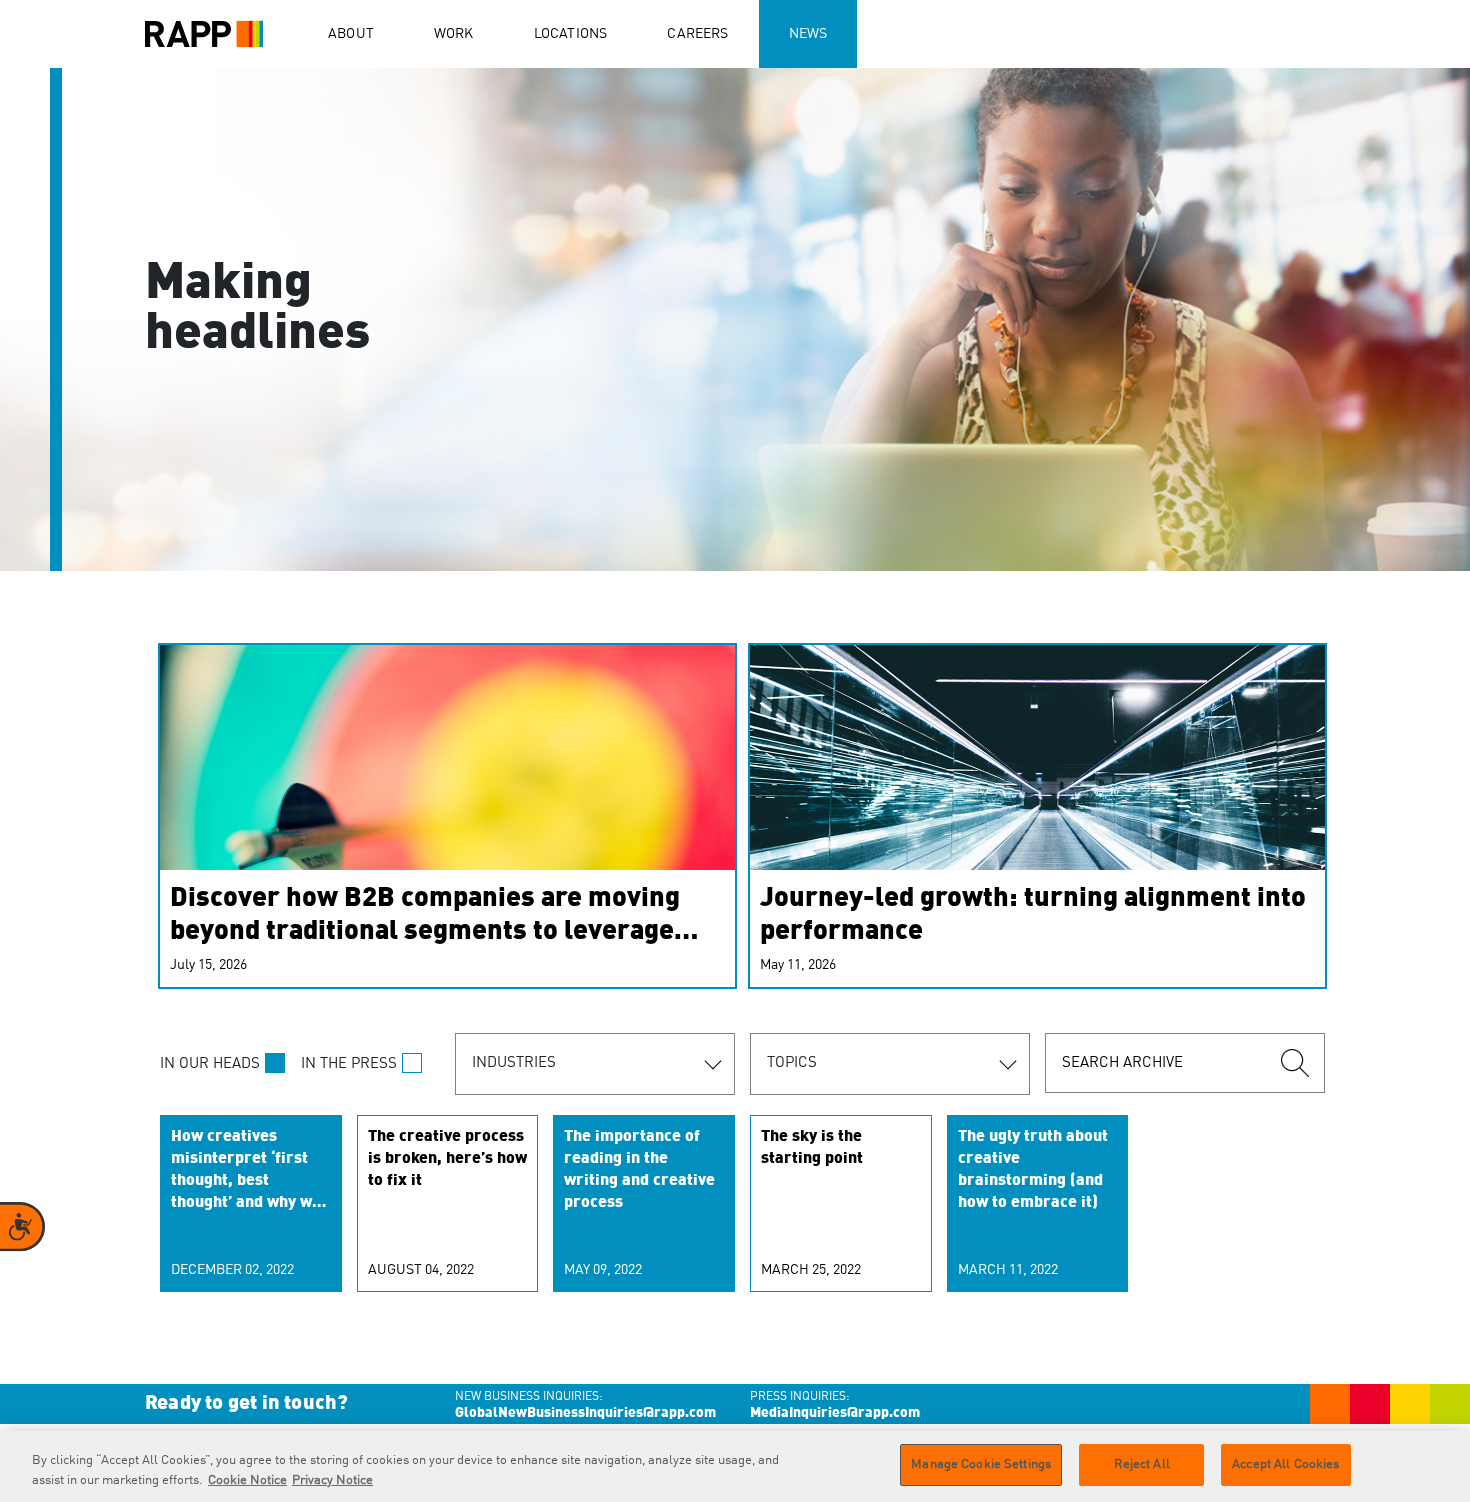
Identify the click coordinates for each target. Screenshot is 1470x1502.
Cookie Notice (247, 1480)
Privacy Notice (332, 1480)
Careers (697, 34)
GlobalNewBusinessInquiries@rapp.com (585, 1413)
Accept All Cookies (1285, 1464)
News (808, 34)
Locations (571, 34)
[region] (735, 1466)
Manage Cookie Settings (981, 1464)
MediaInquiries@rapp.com (835, 1413)
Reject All (1142, 1464)
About (351, 34)
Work (454, 34)
